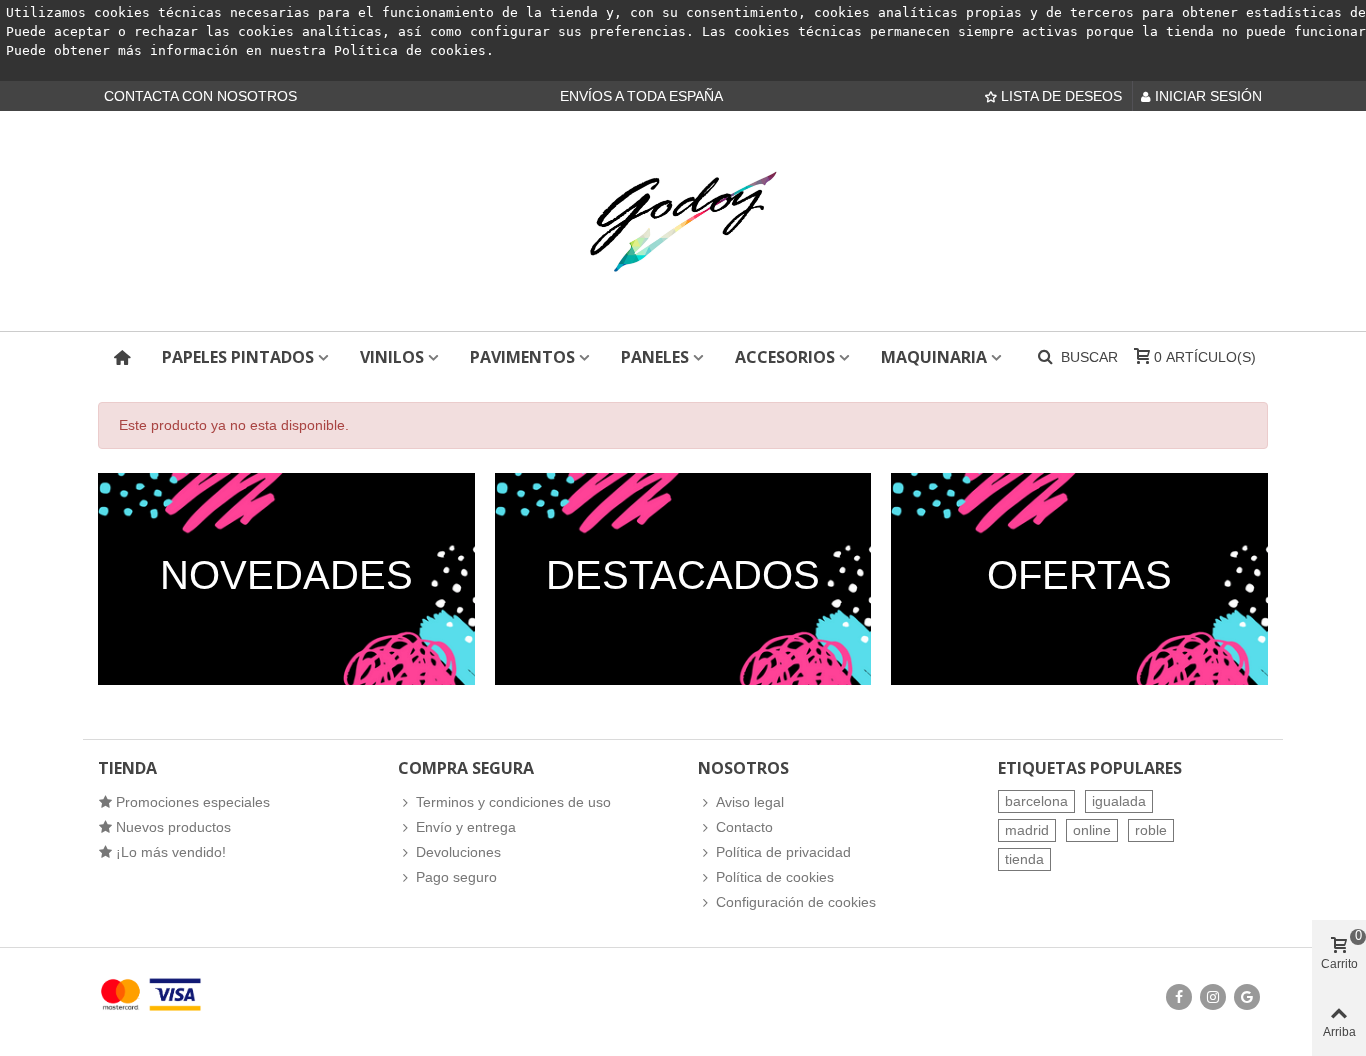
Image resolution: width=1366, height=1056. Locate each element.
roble (1151, 830)
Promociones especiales (193, 802)
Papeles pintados (238, 357)
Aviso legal (750, 802)
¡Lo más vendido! (171, 852)
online (1092, 830)
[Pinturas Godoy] (683, 221)
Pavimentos (522, 357)
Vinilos (392, 357)
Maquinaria (934, 357)
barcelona (1036, 801)
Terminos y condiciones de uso (513, 802)
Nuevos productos (173, 827)
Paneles (655, 357)
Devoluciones (458, 852)
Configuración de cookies (796, 902)
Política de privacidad (783, 852)
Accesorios (785, 357)
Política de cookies (410, 50)
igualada (1119, 801)
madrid (1027, 830)
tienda (1024, 859)
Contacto (744, 827)
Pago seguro (456, 877)
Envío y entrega (466, 827)
